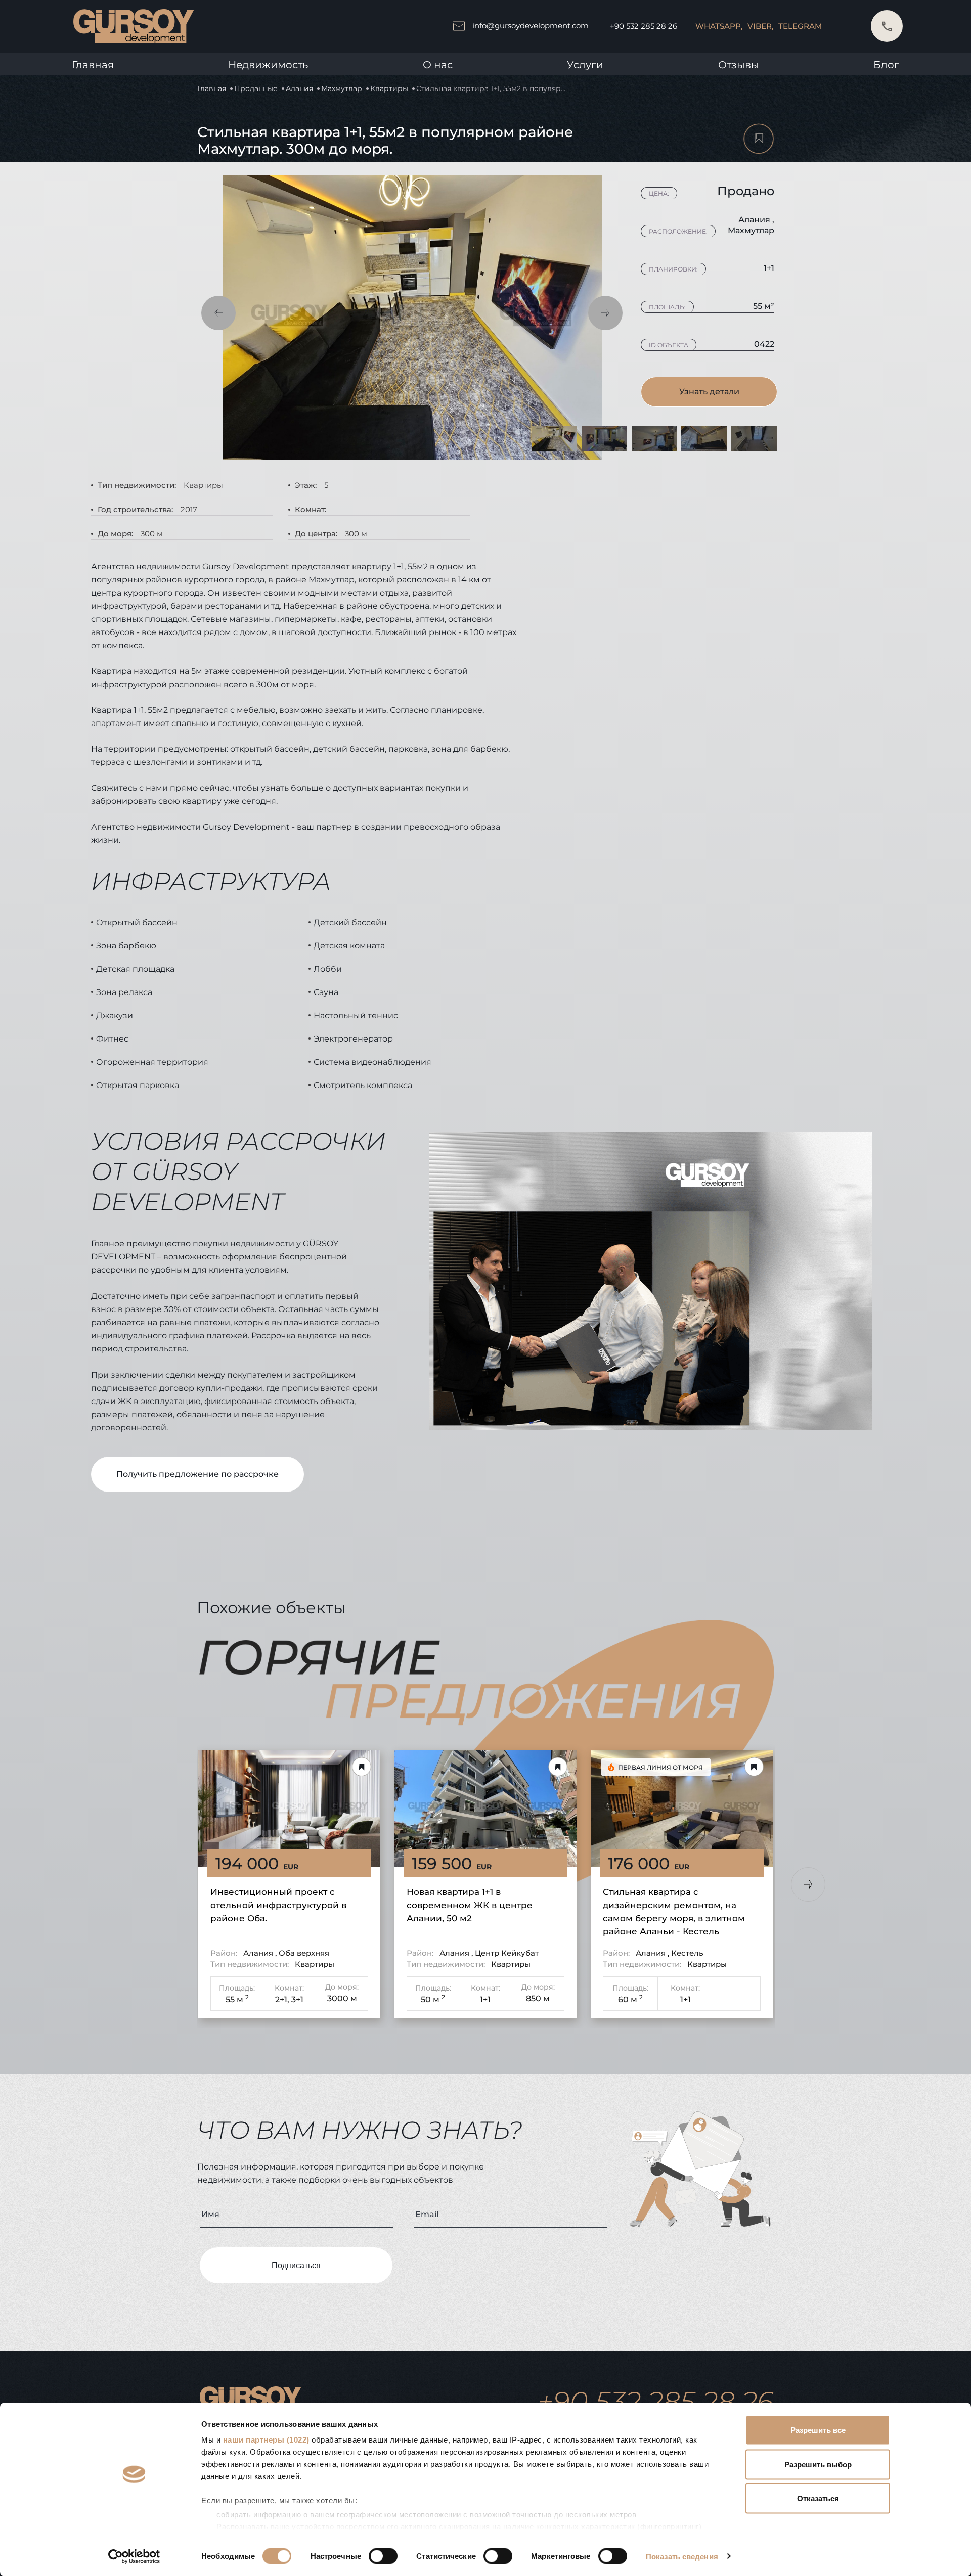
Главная (93, 65)
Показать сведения (682, 2556)
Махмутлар (342, 88)
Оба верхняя (304, 1953)
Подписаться (296, 2265)
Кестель (687, 1953)
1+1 (485, 1999)
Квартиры (389, 88)
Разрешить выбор (818, 2464)
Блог (886, 65)
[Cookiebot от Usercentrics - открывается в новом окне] (134, 2556)
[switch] (383, 2556)
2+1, (282, 1999)
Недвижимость (268, 65)
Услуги (585, 65)
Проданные (256, 88)
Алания (299, 88)
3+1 (297, 1999)
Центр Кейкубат (507, 1953)
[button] (218, 313)
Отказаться (818, 2498)
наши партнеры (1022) (266, 2440)
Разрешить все (818, 2430)
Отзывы (739, 65)
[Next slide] (808, 1884)
